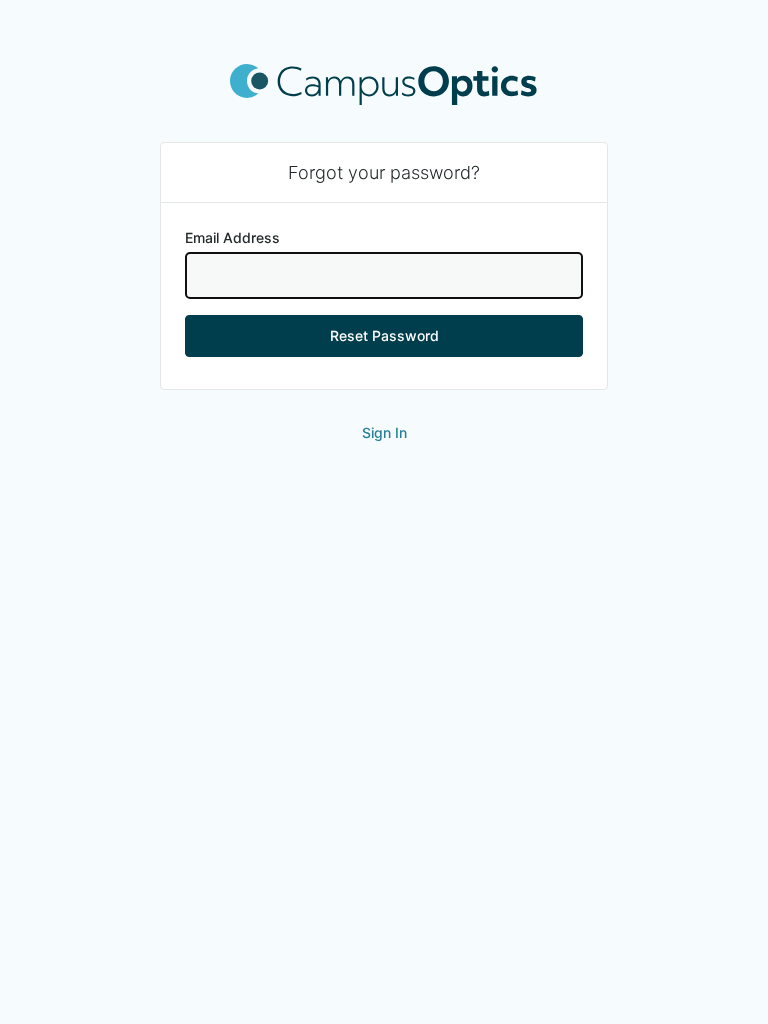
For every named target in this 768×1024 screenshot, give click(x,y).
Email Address (232, 237)
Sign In (384, 432)
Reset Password (384, 335)
